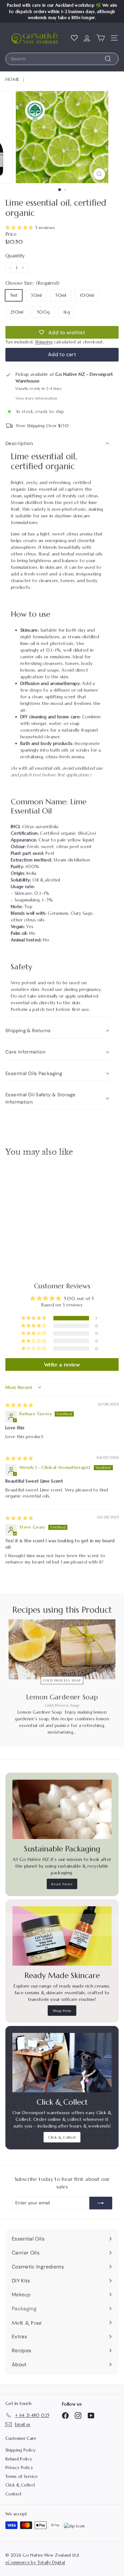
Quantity (15, 256)
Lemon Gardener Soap (62, 1697)
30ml (36, 295)
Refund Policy (19, 2459)
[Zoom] (99, 174)
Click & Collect (62, 2137)
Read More (62, 1884)
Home (12, 79)
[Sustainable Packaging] (62, 1809)
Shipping (44, 342)
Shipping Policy (21, 2450)
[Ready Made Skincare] (62, 1936)
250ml (17, 312)
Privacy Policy (19, 2468)
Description (19, 443)
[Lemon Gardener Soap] (62, 1649)
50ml (61, 295)
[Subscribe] (101, 2203)
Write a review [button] (62, 1364)
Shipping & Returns (28, 1031)
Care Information (25, 1052)
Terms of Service (22, 2476)
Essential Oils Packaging (34, 1073)
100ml (87, 295)
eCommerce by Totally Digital (35, 2563)
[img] (19, 1405)
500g (43, 312)
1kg (67, 312)
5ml (14, 295)
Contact (14, 2494)
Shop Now (62, 2011)
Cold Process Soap (62, 1680)
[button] (20, 228)
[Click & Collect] (62, 2063)
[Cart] (101, 38)
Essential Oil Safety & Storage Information (40, 1098)
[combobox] (62, 59)
